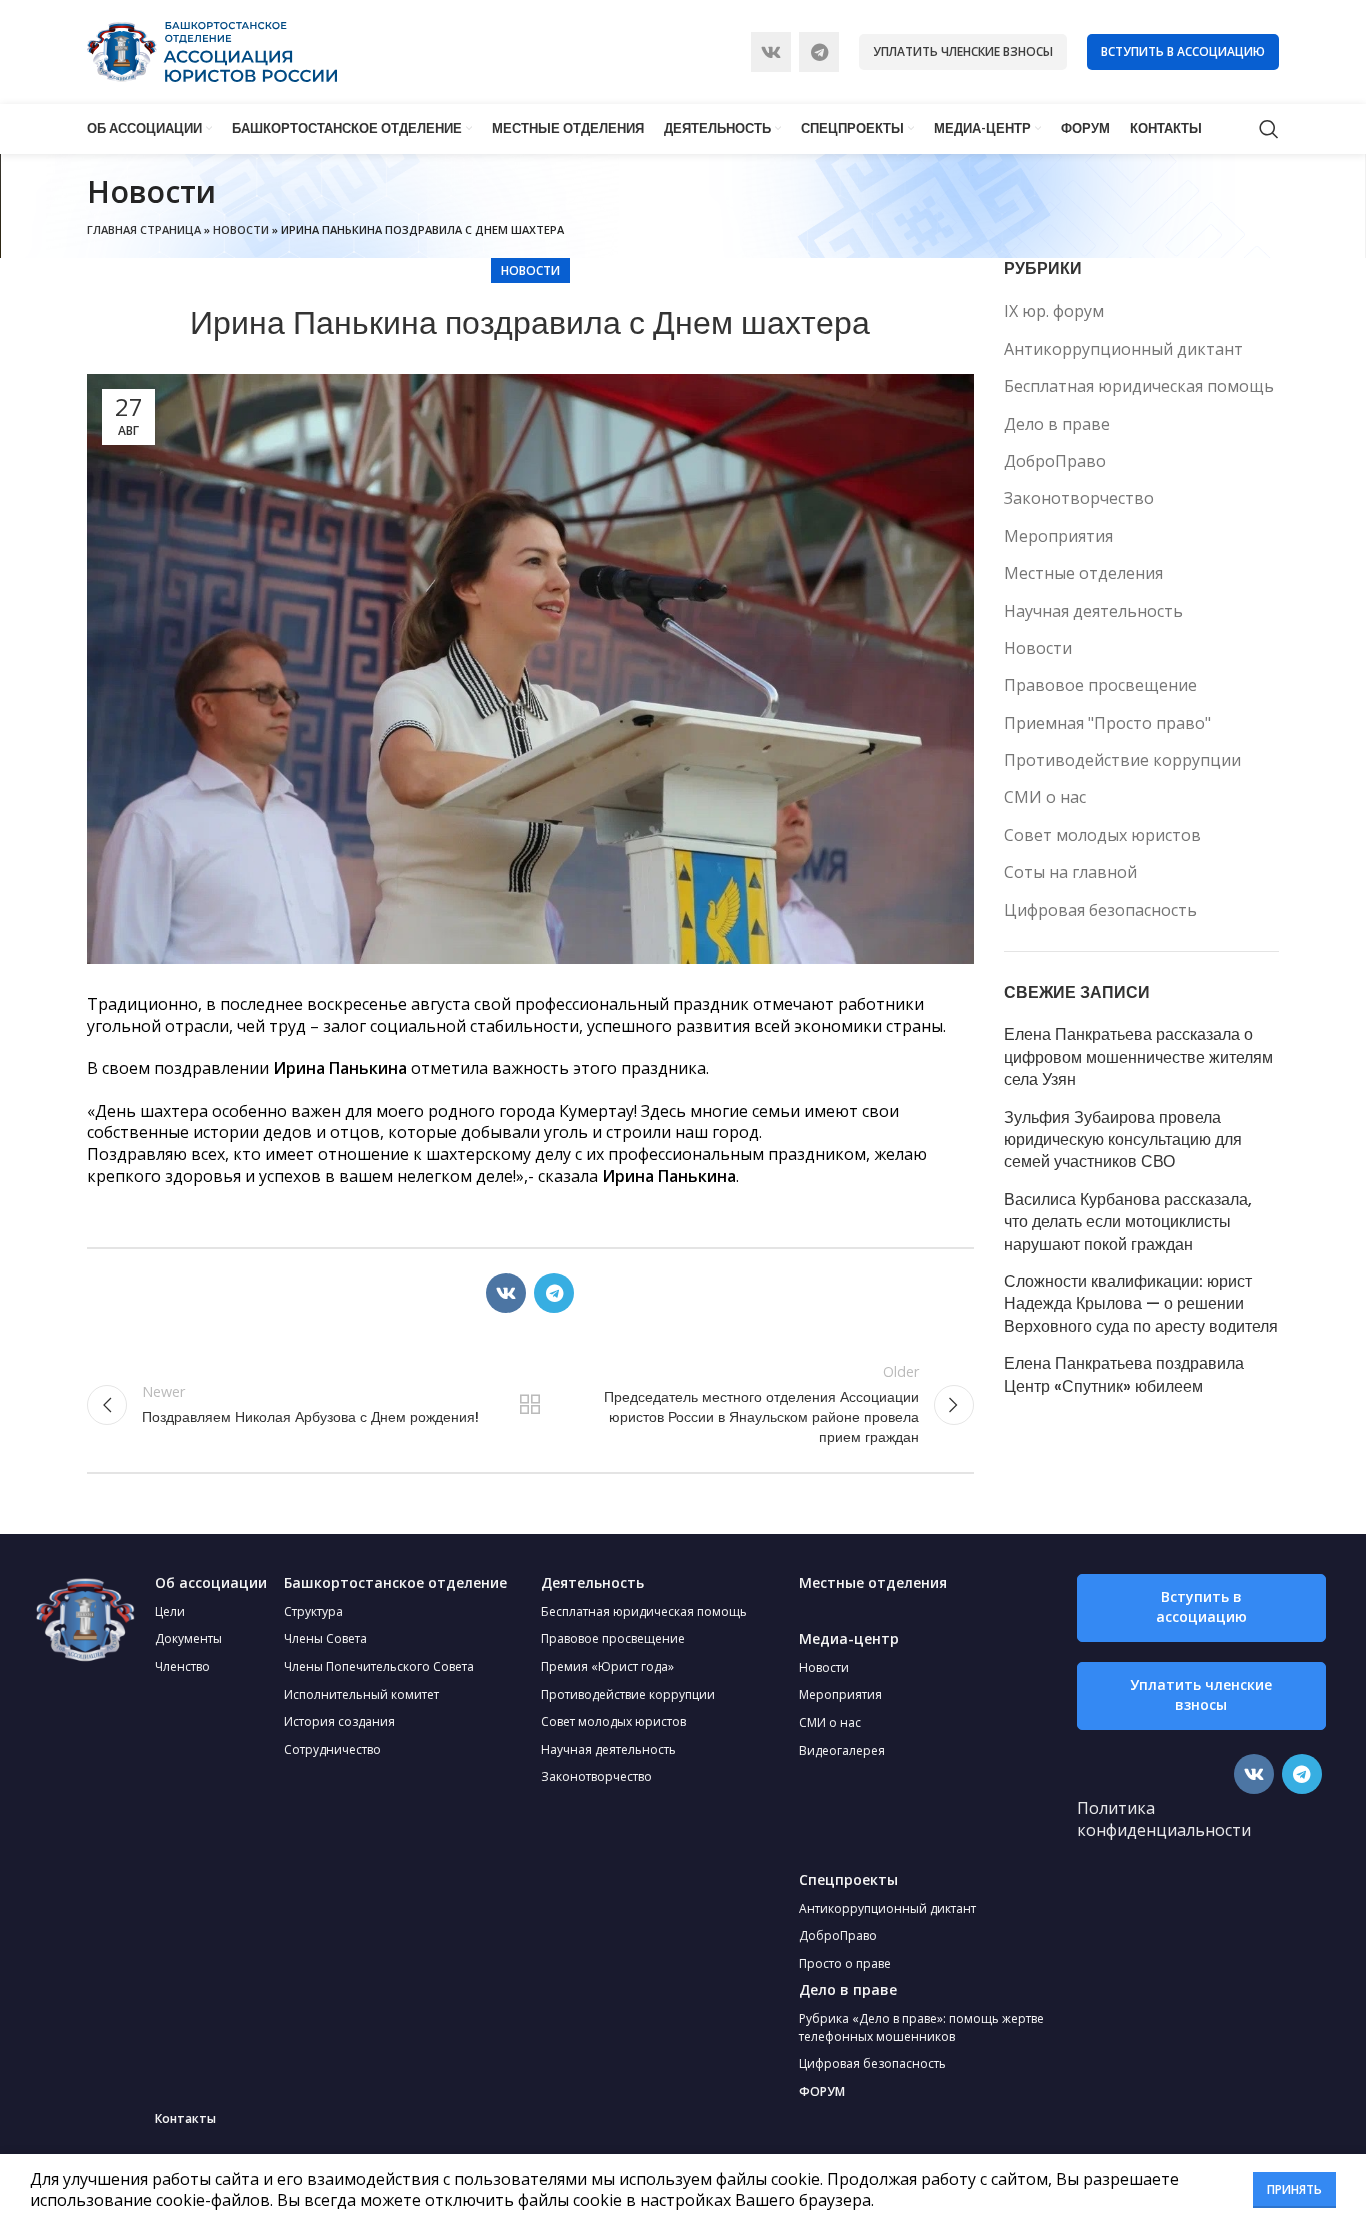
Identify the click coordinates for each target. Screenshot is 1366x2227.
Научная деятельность (1093, 611)
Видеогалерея (842, 1750)
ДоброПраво (1055, 461)
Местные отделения (1083, 573)
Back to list (530, 1405)
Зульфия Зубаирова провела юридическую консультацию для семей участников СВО (1123, 1140)
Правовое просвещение (1100, 685)
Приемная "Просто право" (1107, 723)
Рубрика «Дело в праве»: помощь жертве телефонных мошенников (921, 2027)
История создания (339, 1721)
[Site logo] (212, 50)
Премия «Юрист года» (607, 1666)
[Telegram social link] (819, 52)
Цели (170, 1611)
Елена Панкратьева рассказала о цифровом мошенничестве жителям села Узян (1138, 1057)
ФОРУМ (822, 2091)
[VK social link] (771, 52)
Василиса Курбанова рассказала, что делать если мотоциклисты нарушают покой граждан (1128, 1222)
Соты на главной (1070, 872)
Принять (1294, 2189)
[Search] (1269, 129)
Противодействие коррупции (1122, 760)
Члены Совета (325, 1638)
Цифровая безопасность (1100, 910)
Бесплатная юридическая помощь (1139, 386)
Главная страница (144, 229)
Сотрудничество (332, 1749)
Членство (182, 1666)
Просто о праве (845, 1963)
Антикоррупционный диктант (1123, 349)
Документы (188, 1638)
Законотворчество (1079, 498)
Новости (241, 229)
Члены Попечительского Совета (379, 1666)
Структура (313, 1611)
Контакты (185, 2118)
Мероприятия (1058, 536)
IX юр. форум (1054, 311)
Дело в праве (1057, 424)
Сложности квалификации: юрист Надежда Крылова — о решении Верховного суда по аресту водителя (1141, 1304)
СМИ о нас (1045, 797)
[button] (1201, 1608)
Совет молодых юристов (1102, 835)
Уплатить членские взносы (963, 51)
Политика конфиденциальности (1164, 1819)
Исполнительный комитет (361, 1694)
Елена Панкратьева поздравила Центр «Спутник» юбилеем (1124, 1375)
